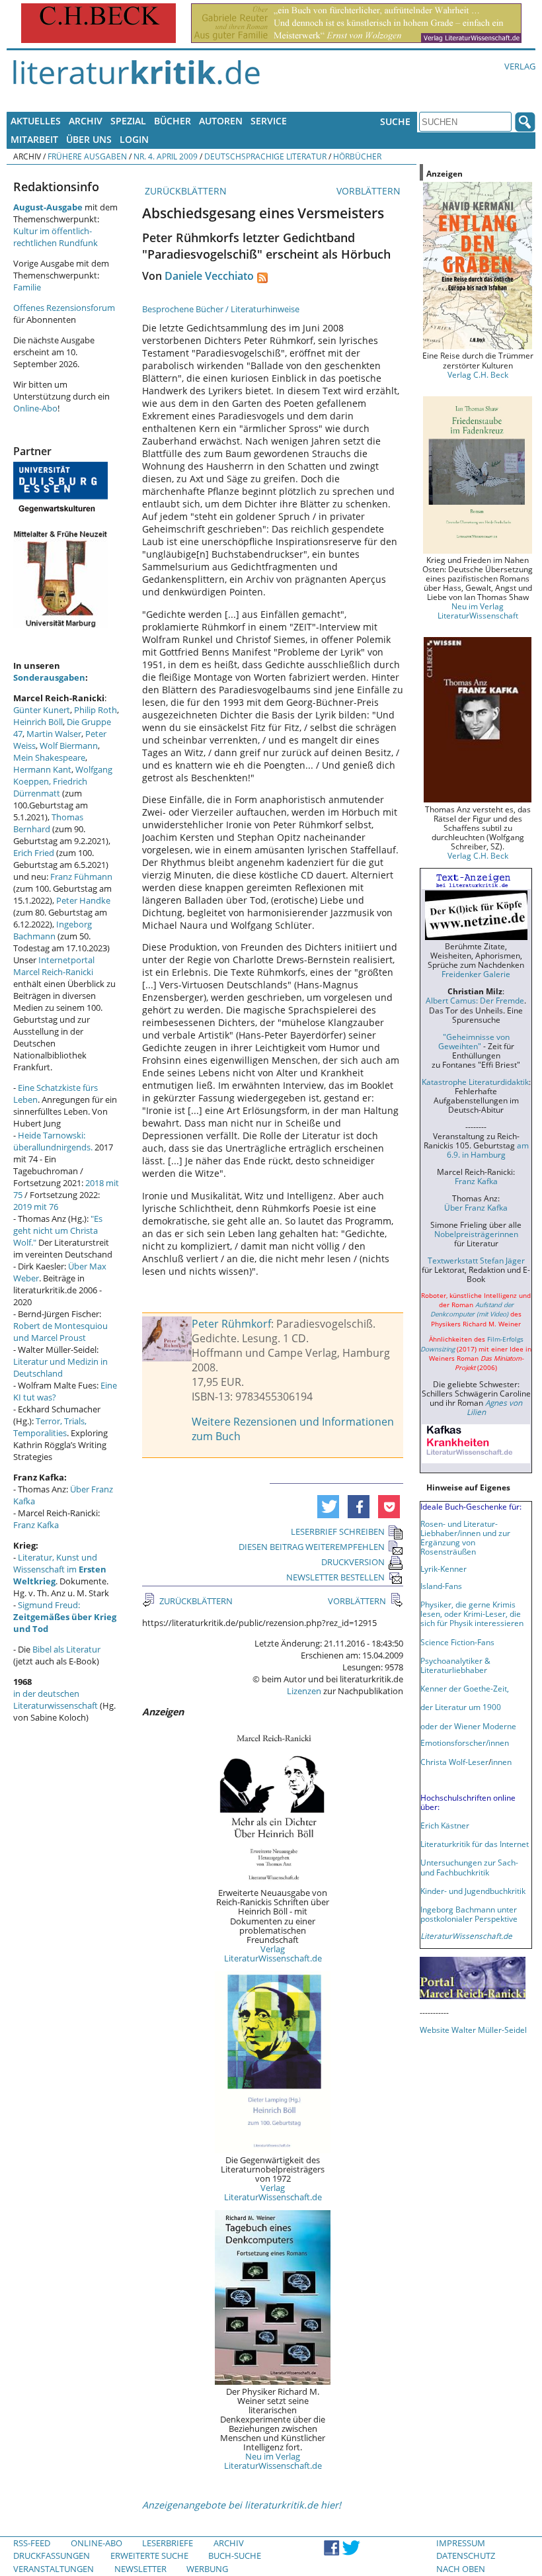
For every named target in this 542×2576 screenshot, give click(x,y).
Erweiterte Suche (149, 2555)
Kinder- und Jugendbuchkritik (473, 1891)
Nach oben (461, 2569)
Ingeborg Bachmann (53, 930)
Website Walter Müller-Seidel (473, 2030)
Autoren (221, 121)
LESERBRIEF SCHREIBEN (338, 1531)
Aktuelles (36, 121)
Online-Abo (35, 408)
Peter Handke (83, 900)
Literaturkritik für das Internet (475, 1844)
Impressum (461, 2543)
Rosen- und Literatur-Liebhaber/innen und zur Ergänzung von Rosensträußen (465, 1537)
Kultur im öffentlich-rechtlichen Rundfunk (56, 237)
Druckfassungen (52, 2555)
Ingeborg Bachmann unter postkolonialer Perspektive (469, 1914)
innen (501, 1762)
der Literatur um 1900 (461, 1707)
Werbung (207, 2569)
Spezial (128, 121)
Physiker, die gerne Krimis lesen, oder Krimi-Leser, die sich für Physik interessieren (472, 1613)
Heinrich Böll (38, 722)
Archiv (86, 121)
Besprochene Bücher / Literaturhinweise (221, 309)
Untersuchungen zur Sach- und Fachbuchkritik (469, 1867)
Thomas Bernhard (48, 823)
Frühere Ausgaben (87, 156)
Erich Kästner (445, 1825)
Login (134, 139)
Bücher (173, 121)
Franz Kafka (36, 1525)
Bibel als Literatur (66, 1649)
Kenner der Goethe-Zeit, (465, 1688)
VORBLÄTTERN (370, 191)
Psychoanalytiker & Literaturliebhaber (455, 1665)
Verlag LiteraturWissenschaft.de (273, 1953)
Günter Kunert (42, 710)
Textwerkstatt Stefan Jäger (476, 1260)
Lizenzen (304, 1691)
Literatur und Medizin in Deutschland (60, 1367)
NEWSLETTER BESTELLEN (335, 1577)
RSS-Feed (32, 2543)
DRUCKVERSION (353, 1562)
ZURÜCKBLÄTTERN (184, 191)
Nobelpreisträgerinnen (476, 1234)
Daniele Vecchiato (209, 276)
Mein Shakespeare (49, 757)
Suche (395, 121)
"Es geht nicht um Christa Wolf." (58, 1230)
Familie (27, 287)
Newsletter (140, 2569)
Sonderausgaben (49, 677)
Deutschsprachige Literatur (265, 156)
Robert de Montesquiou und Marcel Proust (60, 1332)
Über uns (89, 139)
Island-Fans (441, 1586)
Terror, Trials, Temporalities (50, 1427)
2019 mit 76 (36, 1207)
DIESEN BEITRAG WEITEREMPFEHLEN (312, 1547)
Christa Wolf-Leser (454, 1762)
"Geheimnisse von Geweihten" (474, 1041)
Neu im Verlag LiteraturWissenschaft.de (273, 2461)
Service (269, 121)
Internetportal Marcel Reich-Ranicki (54, 966)
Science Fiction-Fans (457, 1642)
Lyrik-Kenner (444, 1568)
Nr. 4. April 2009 (166, 156)
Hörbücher (357, 156)
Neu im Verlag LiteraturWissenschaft (478, 611)
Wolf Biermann (69, 746)
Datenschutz (466, 2555)
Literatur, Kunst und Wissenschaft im (60, 1569)
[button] (328, 1507)
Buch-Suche (235, 2555)
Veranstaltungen (54, 2569)
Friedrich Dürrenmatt (50, 787)
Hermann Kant (42, 769)
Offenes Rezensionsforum (64, 308)
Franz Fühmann (81, 877)
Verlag (520, 66)
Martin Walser (54, 734)
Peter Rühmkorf (231, 1324)
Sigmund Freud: (65, 1617)
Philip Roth (96, 710)
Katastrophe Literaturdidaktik (475, 1082)
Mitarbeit (34, 139)
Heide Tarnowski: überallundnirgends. (53, 1141)
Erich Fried (34, 853)
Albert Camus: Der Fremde (475, 1000)
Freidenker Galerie (476, 974)
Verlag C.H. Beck (478, 374)
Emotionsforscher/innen (465, 1742)
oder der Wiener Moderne (468, 1726)
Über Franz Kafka (476, 1207)
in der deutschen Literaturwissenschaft (56, 1699)
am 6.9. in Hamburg (488, 1150)
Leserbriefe (168, 2543)
